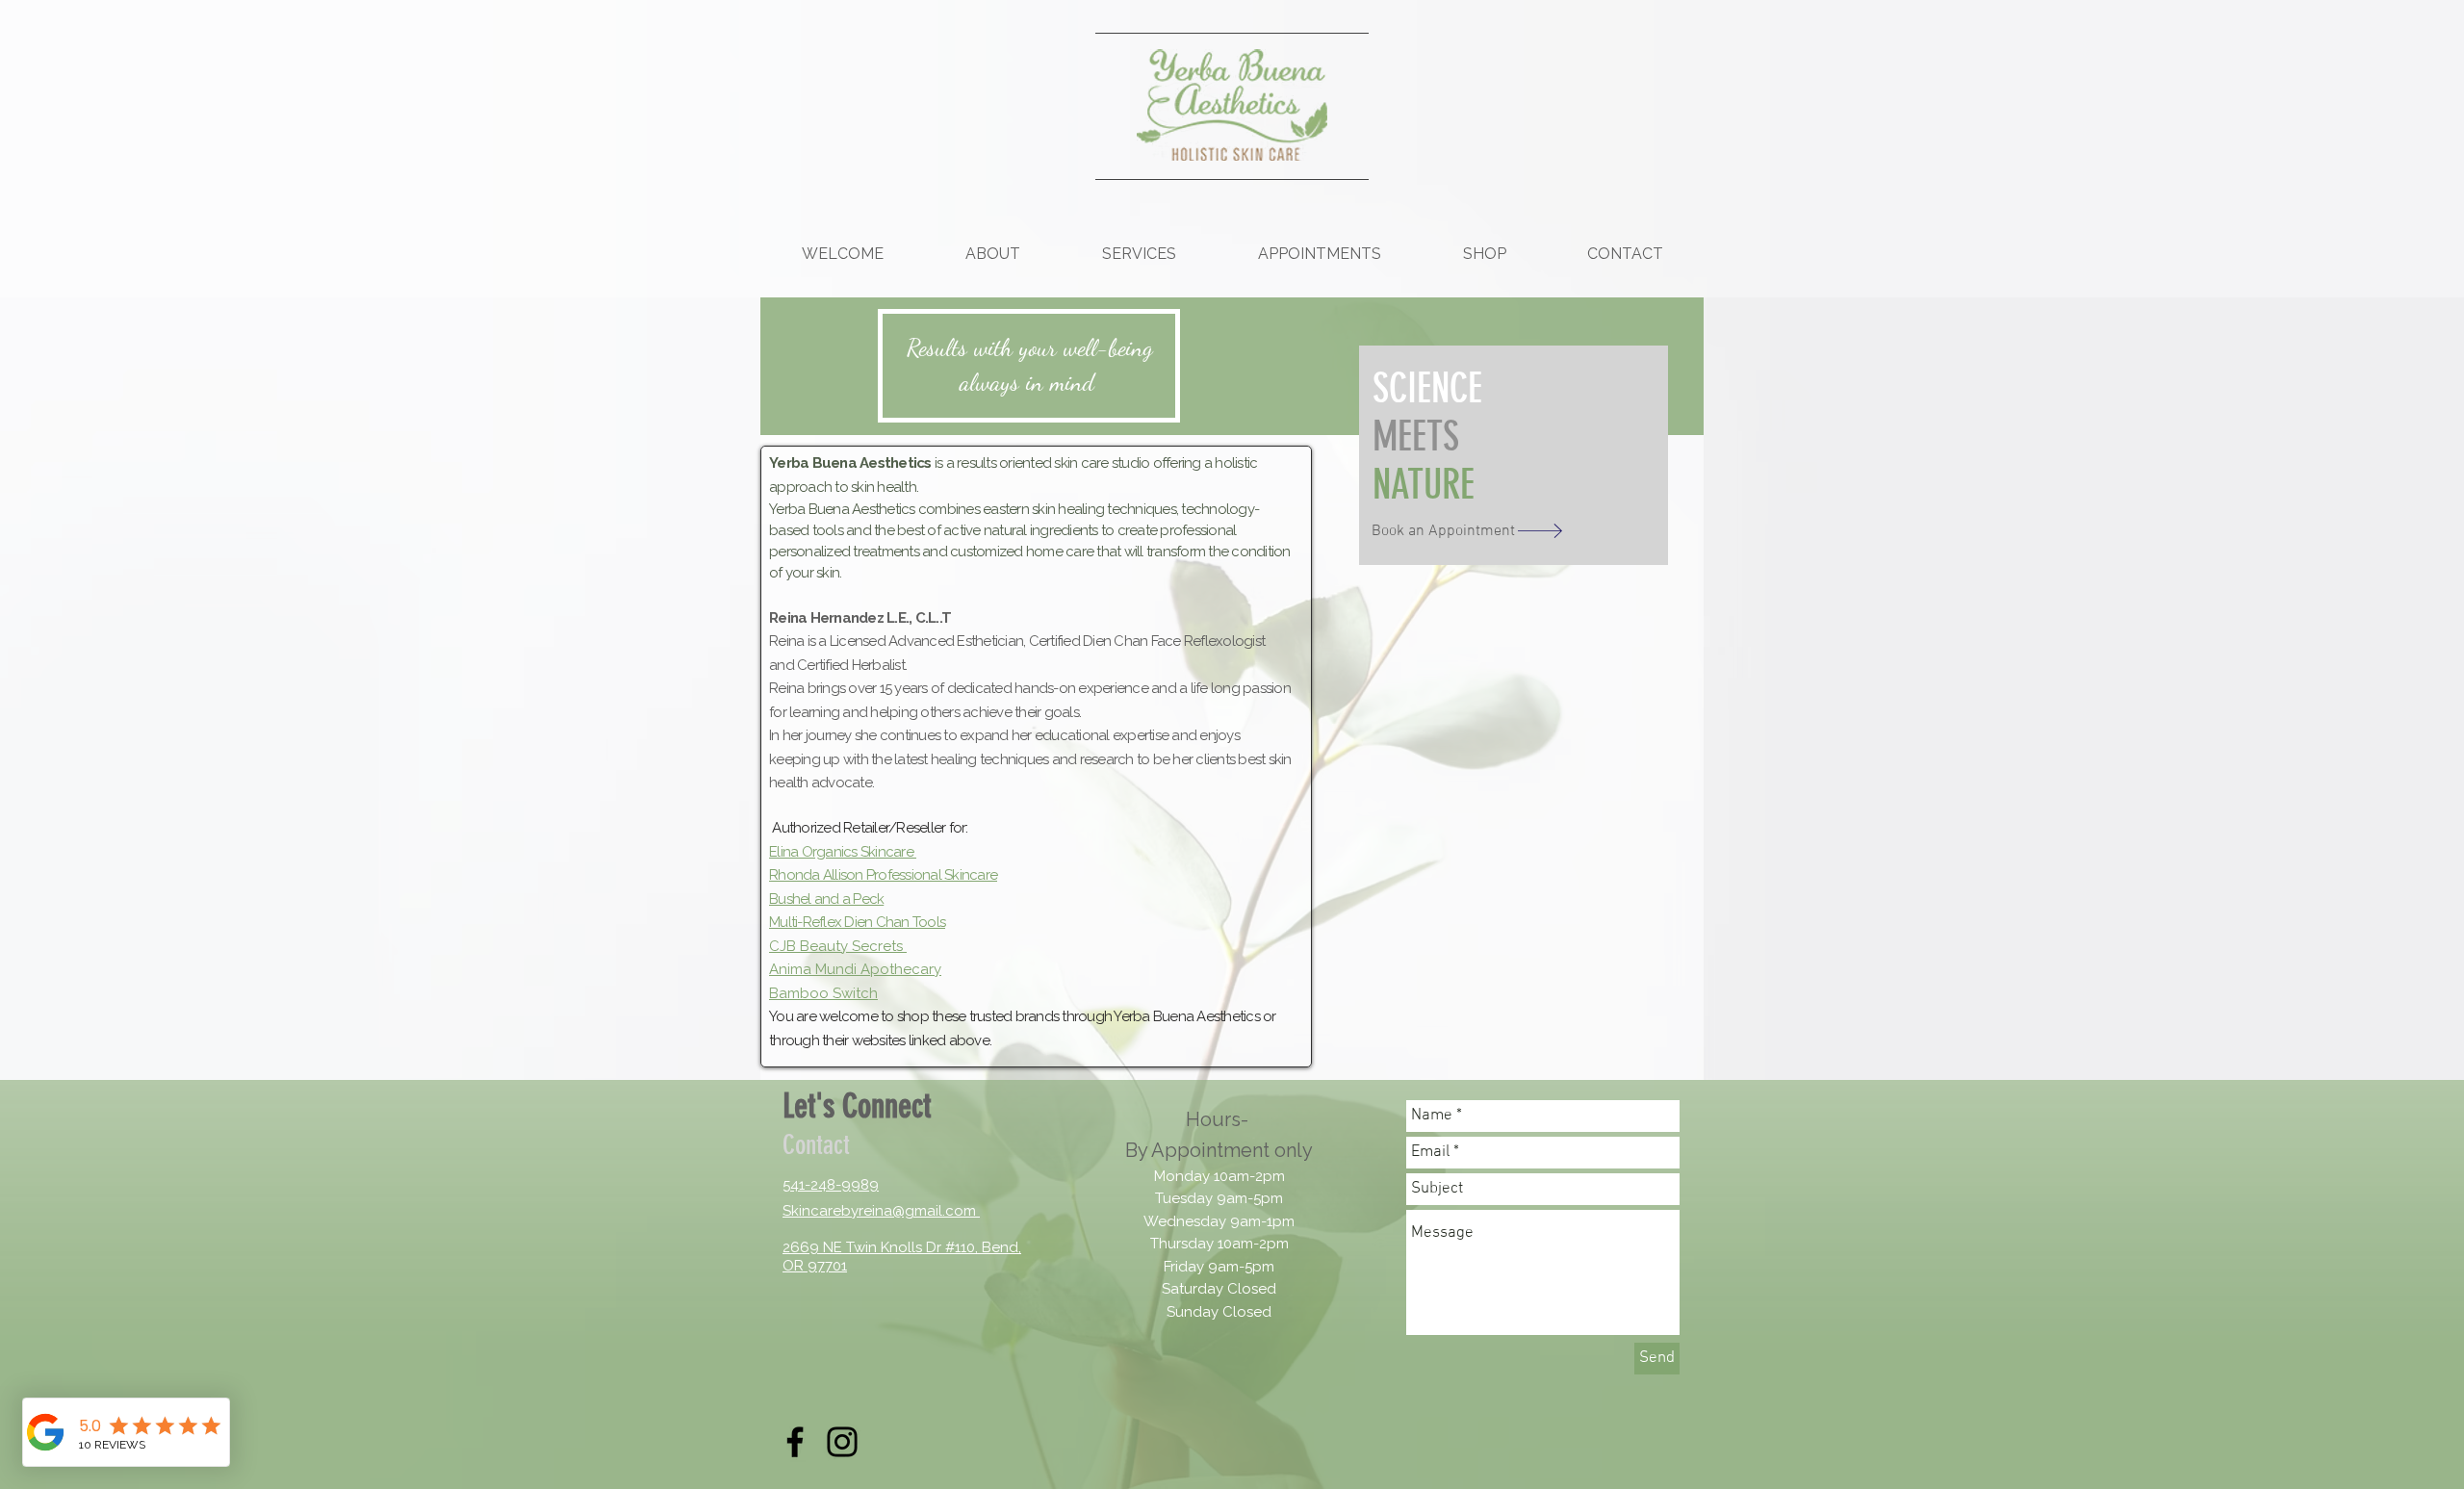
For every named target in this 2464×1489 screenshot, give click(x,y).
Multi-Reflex (805, 922)
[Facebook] (795, 1442)
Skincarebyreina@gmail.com (879, 1211)
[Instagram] (842, 1442)
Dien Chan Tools (893, 922)
